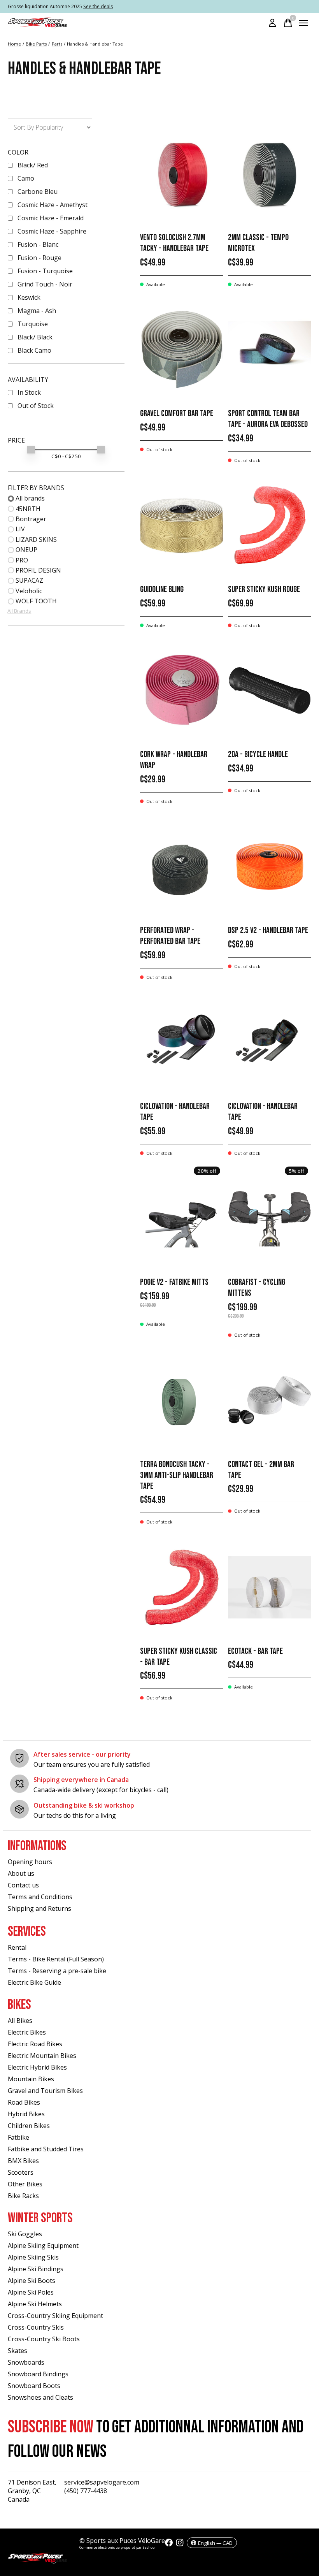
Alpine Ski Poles (31, 2292)
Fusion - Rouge (39, 258)
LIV (20, 529)
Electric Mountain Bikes (42, 2056)
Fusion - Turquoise (45, 271)
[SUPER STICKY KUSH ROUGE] (270, 526)
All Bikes (20, 2021)
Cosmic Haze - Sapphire (52, 231)
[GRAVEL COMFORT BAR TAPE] (182, 350)
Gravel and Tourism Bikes (45, 2091)
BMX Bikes (23, 2161)
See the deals (98, 6)
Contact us (23, 1885)
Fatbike (18, 2137)
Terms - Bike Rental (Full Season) (56, 1959)
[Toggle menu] (303, 23)
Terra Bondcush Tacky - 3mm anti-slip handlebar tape (177, 1475)
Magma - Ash (37, 311)
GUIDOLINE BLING (162, 590)
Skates (18, 2351)
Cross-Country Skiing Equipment (55, 2316)
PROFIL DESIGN (38, 570)
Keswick (29, 297)
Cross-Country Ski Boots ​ (45, 2339)
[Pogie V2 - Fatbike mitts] (182, 1219)
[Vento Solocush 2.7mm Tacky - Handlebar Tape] (182, 174)
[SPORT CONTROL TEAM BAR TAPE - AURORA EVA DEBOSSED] (270, 350)
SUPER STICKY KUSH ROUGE (264, 590)
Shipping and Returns (39, 1908)
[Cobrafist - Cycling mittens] (270, 1219)
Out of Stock (36, 406)
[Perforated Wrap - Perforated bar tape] (182, 867)
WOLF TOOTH (36, 601)
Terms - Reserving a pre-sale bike (57, 1971)
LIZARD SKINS (36, 539)
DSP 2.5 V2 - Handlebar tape (268, 930)
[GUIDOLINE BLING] (182, 526)
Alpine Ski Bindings (36, 2269)
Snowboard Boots (34, 2386)
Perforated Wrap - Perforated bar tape (170, 936)
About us (21, 1873)
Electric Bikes (27, 2032)
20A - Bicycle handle (258, 755)
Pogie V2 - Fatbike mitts (174, 1282)
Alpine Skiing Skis (33, 2257)
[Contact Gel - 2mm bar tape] (270, 1400)
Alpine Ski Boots (32, 2281)
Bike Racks (23, 2196)
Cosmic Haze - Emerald (51, 218)
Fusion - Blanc (38, 244)
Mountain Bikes (31, 2079)
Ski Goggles (25, 2234)
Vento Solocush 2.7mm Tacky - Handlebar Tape (174, 243)
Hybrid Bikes (26, 2114)
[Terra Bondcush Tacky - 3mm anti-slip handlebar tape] (182, 1400)
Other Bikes (25, 2184)
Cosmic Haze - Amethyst (53, 205)
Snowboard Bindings (38, 2374)
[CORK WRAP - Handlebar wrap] (182, 691)
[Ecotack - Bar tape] (270, 1587)
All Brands (19, 611)
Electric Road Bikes (35, 2044)
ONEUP (26, 550)
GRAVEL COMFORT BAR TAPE (177, 414)
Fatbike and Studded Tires (46, 2149)
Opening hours (30, 1862)
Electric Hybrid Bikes (37, 2067)
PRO (22, 560)
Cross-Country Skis (36, 2327)
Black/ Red (33, 165)
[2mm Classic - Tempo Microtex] (270, 174)
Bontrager (31, 519)
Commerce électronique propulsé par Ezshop (117, 2547)
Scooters (21, 2172)
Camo (26, 178)
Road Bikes (24, 2102)
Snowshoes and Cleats (40, 2397)
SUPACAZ (29, 580)
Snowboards (26, 2362)
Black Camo (34, 350)
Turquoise (33, 324)
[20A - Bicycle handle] (270, 691)
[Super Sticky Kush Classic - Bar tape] (182, 1587)
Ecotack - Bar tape (255, 1651)
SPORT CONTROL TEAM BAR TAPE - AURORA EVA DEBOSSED (268, 419)
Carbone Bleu (38, 192)
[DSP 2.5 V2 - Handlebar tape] (270, 867)
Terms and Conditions (40, 1897)
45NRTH (28, 509)
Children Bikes (29, 2126)
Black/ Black (35, 337)
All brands (30, 498)
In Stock (29, 392)
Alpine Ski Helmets (35, 2304)
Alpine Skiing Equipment (43, 2246)
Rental (17, 1947)
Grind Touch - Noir (45, 284)
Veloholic (29, 591)
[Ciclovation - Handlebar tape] (182, 1043)
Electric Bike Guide (34, 1982)
